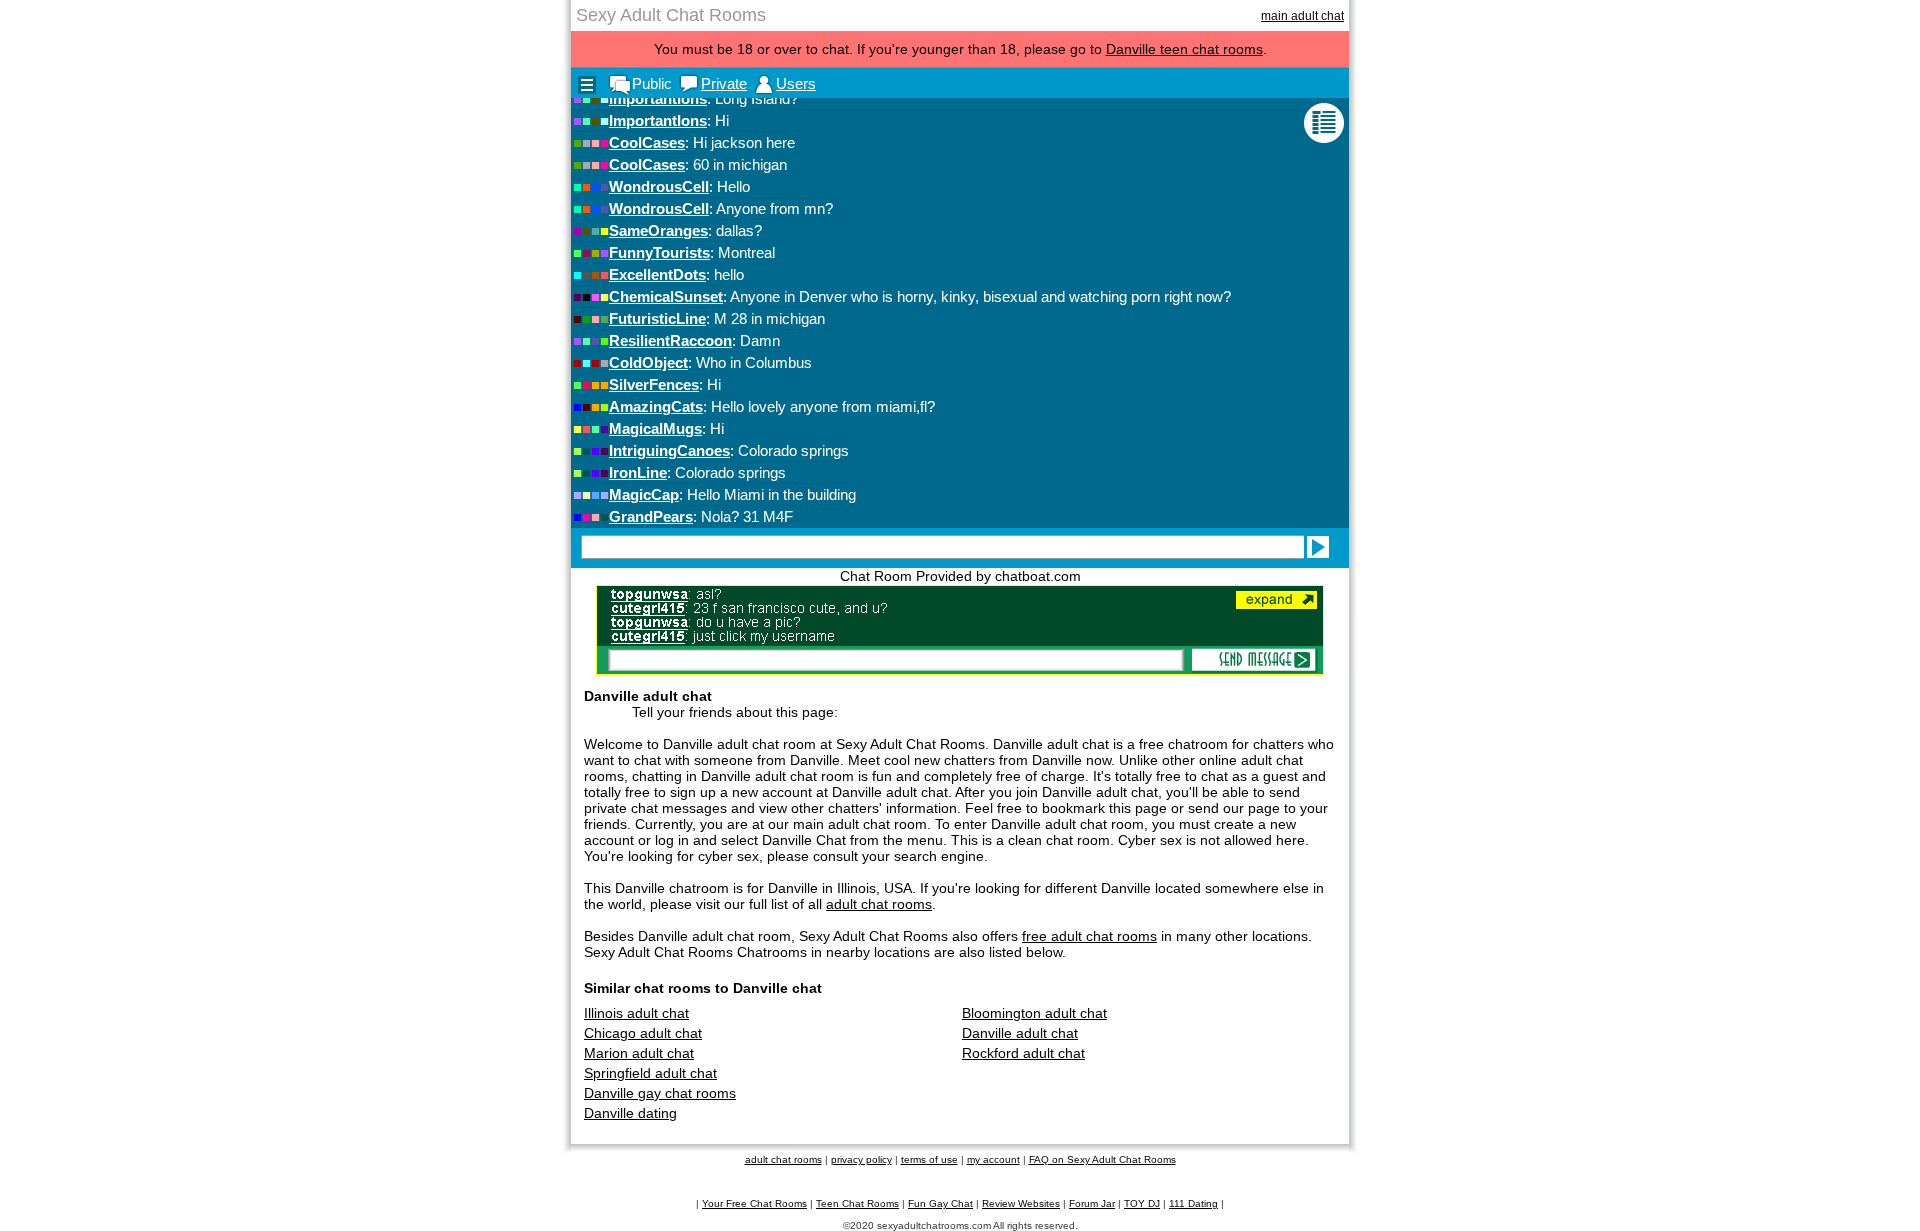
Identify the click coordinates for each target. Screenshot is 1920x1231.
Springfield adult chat (650, 1073)
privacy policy (861, 1159)
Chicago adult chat (643, 1033)
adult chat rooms (879, 904)
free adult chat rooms (1089, 936)
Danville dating (630, 1113)
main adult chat (1302, 16)
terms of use (929, 1159)
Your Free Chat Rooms (754, 1203)
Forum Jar (1092, 1203)
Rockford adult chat (1023, 1053)
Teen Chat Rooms (857, 1203)
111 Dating (1193, 1203)
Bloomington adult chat (1034, 1013)
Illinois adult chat (636, 1013)
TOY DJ (1142, 1203)
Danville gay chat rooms (660, 1093)
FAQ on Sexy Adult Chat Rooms (1102, 1159)
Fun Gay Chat (940, 1203)
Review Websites (1021, 1203)
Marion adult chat (639, 1053)
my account (993, 1159)
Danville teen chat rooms (1184, 49)
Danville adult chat (1020, 1033)
